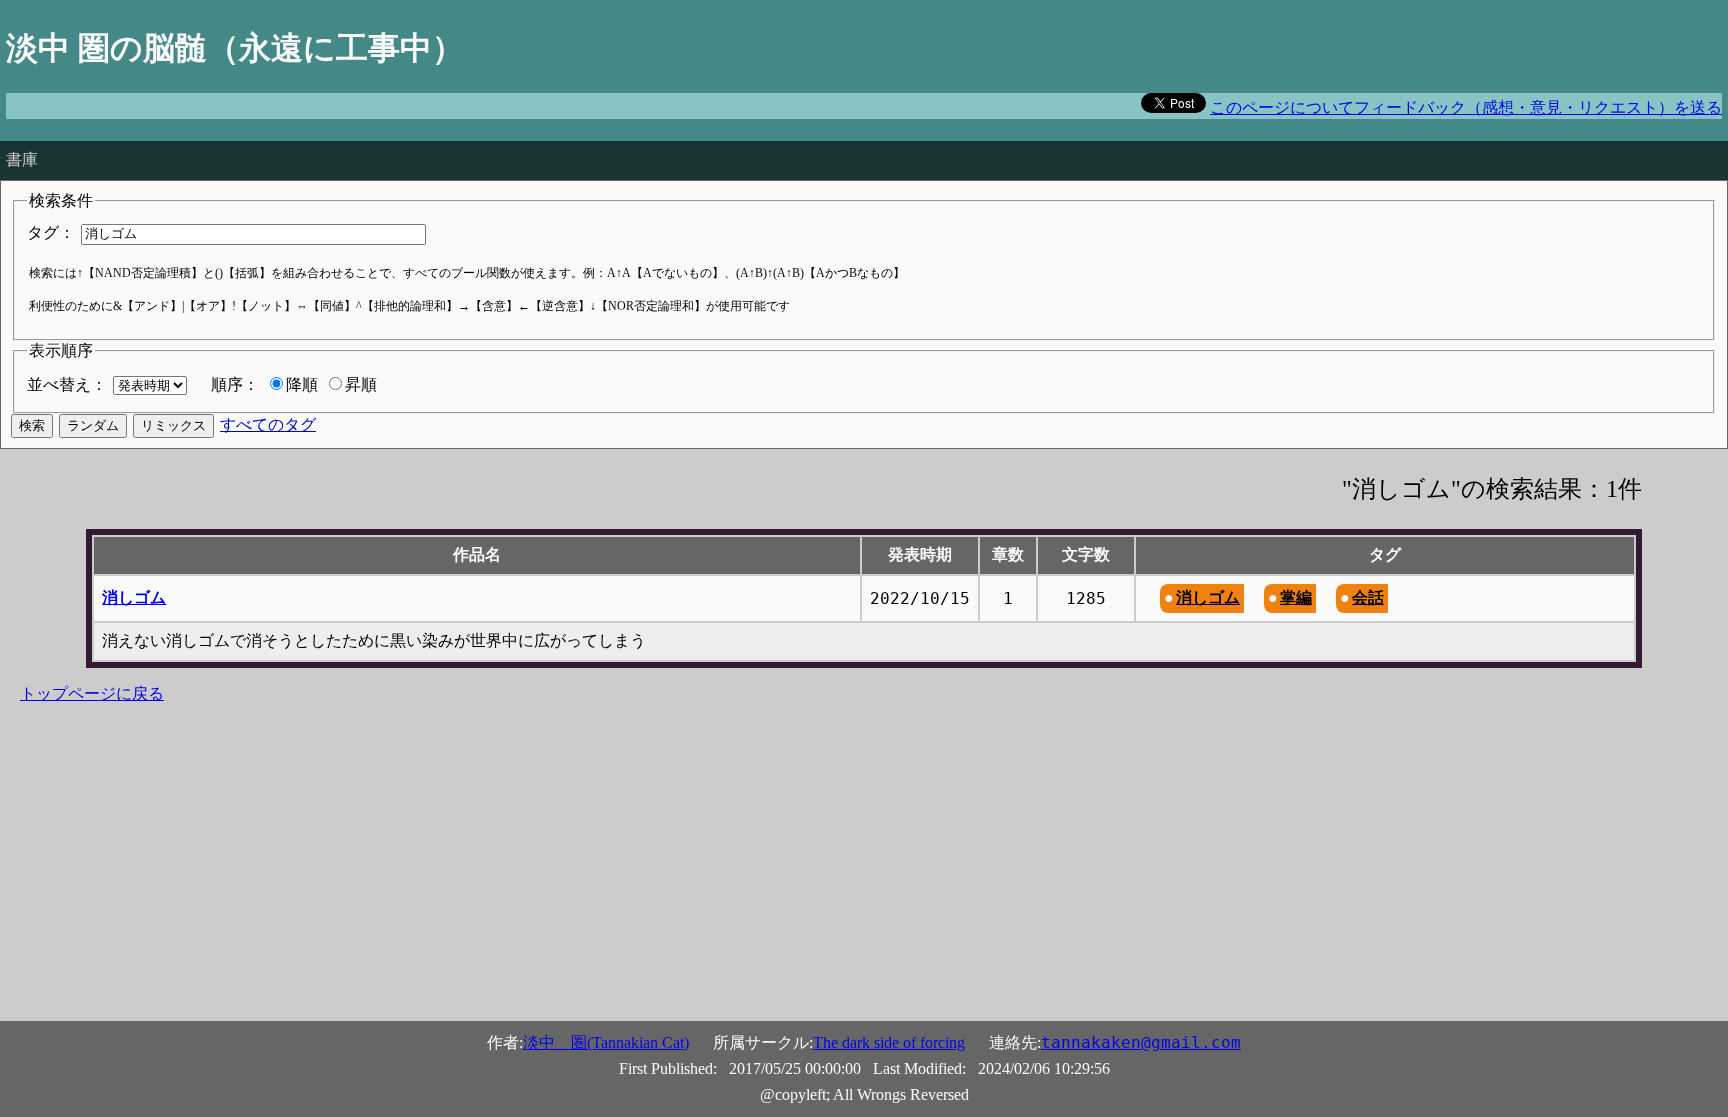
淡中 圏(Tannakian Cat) (606, 1042)
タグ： (51, 232)
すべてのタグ (268, 424)
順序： (235, 384)
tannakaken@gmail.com (1141, 1042)
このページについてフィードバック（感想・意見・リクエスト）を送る (1466, 107)
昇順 (361, 384)
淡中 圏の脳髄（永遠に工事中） (235, 48)
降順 (302, 384)
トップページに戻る (92, 693)
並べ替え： (67, 384)
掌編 (1296, 597)
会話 (1368, 597)
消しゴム (134, 597)
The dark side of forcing (889, 1042)
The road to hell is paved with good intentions (150, 127)
